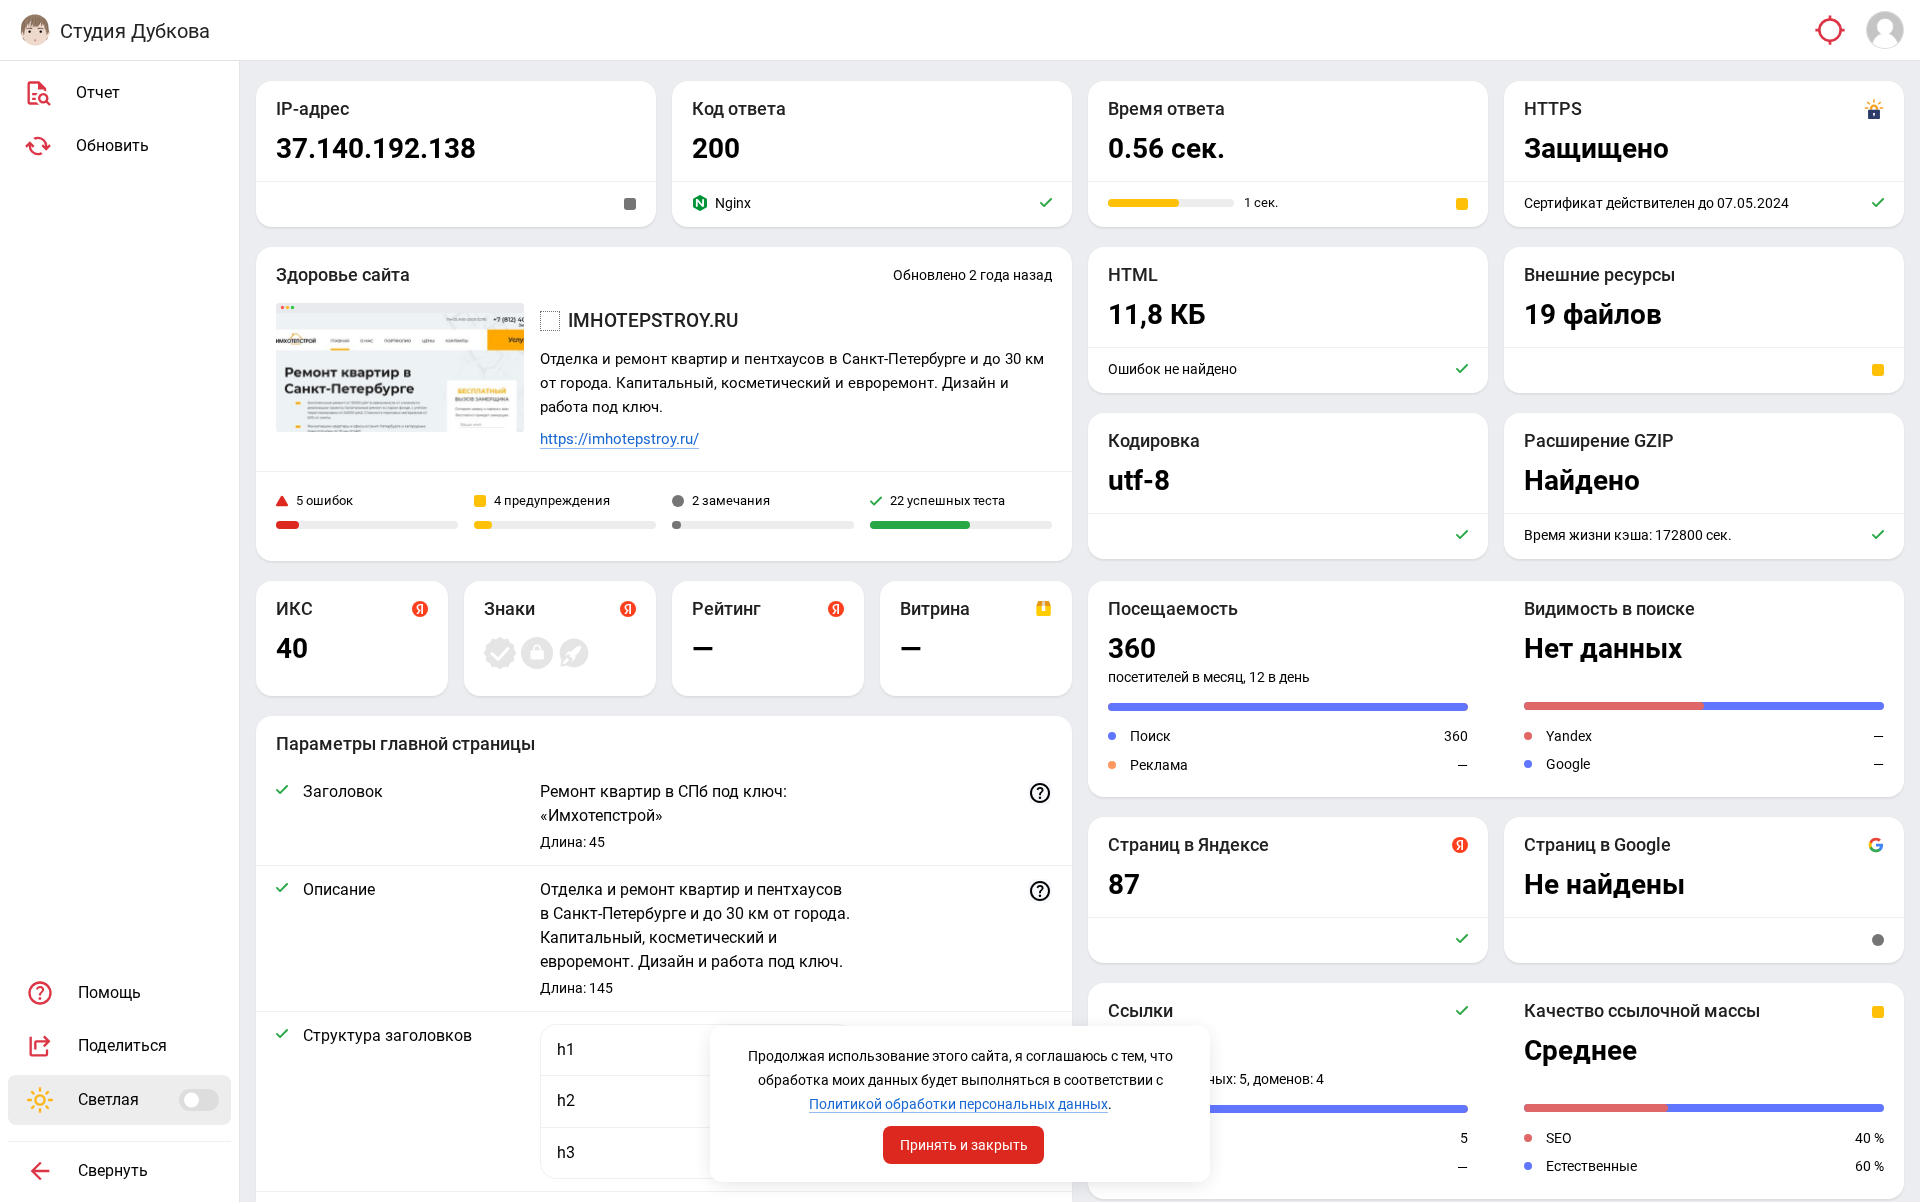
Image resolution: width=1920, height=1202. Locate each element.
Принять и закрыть (964, 1145)
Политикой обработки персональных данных (958, 1104)
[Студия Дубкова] (35, 30)
